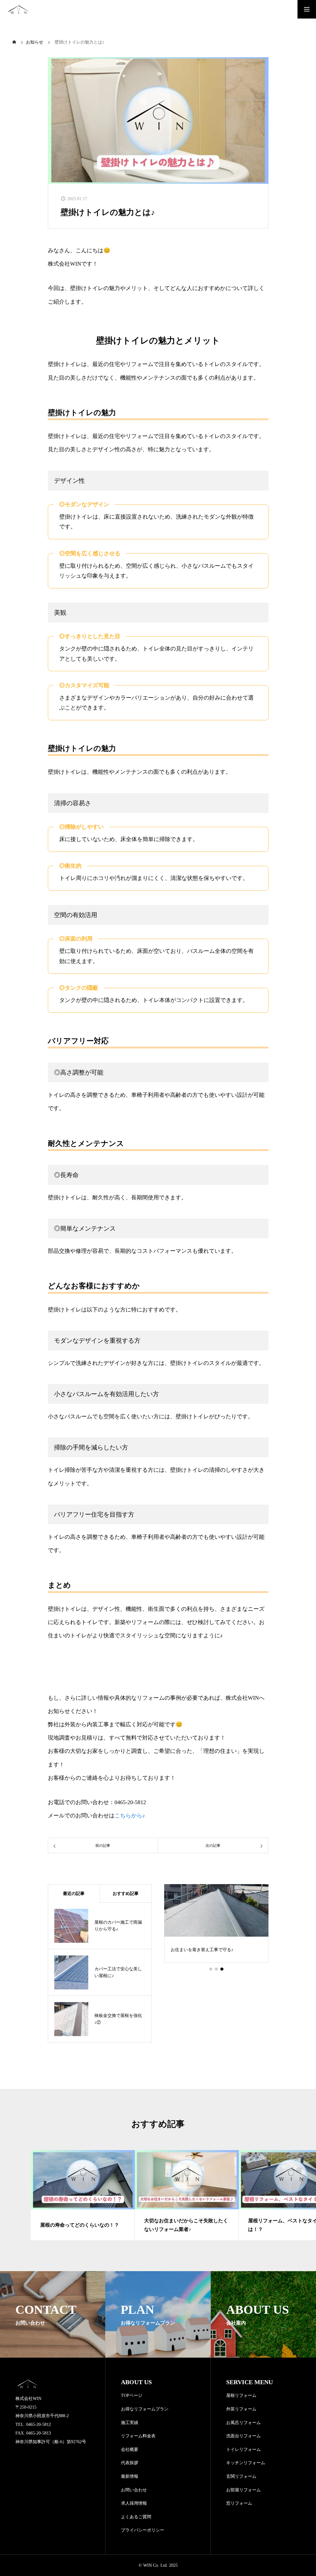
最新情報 (130, 2476)
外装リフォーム (241, 2409)
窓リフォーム (239, 2503)
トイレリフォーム (243, 2450)
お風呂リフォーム (243, 2423)
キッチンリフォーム (246, 2463)
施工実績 (130, 2423)
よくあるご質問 (136, 2517)
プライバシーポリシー (143, 2530)
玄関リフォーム (241, 2476)
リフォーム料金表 (138, 2436)
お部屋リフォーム (243, 2490)
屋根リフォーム (241, 2395)
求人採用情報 (134, 2503)
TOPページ (132, 2395)
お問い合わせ (134, 2490)
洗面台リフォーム (243, 2436)
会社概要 (130, 2450)
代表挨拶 (130, 2463)
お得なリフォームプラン (145, 2409)
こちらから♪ (130, 1816)
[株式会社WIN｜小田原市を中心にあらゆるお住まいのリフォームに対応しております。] (19, 9)
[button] (211, 1969)
